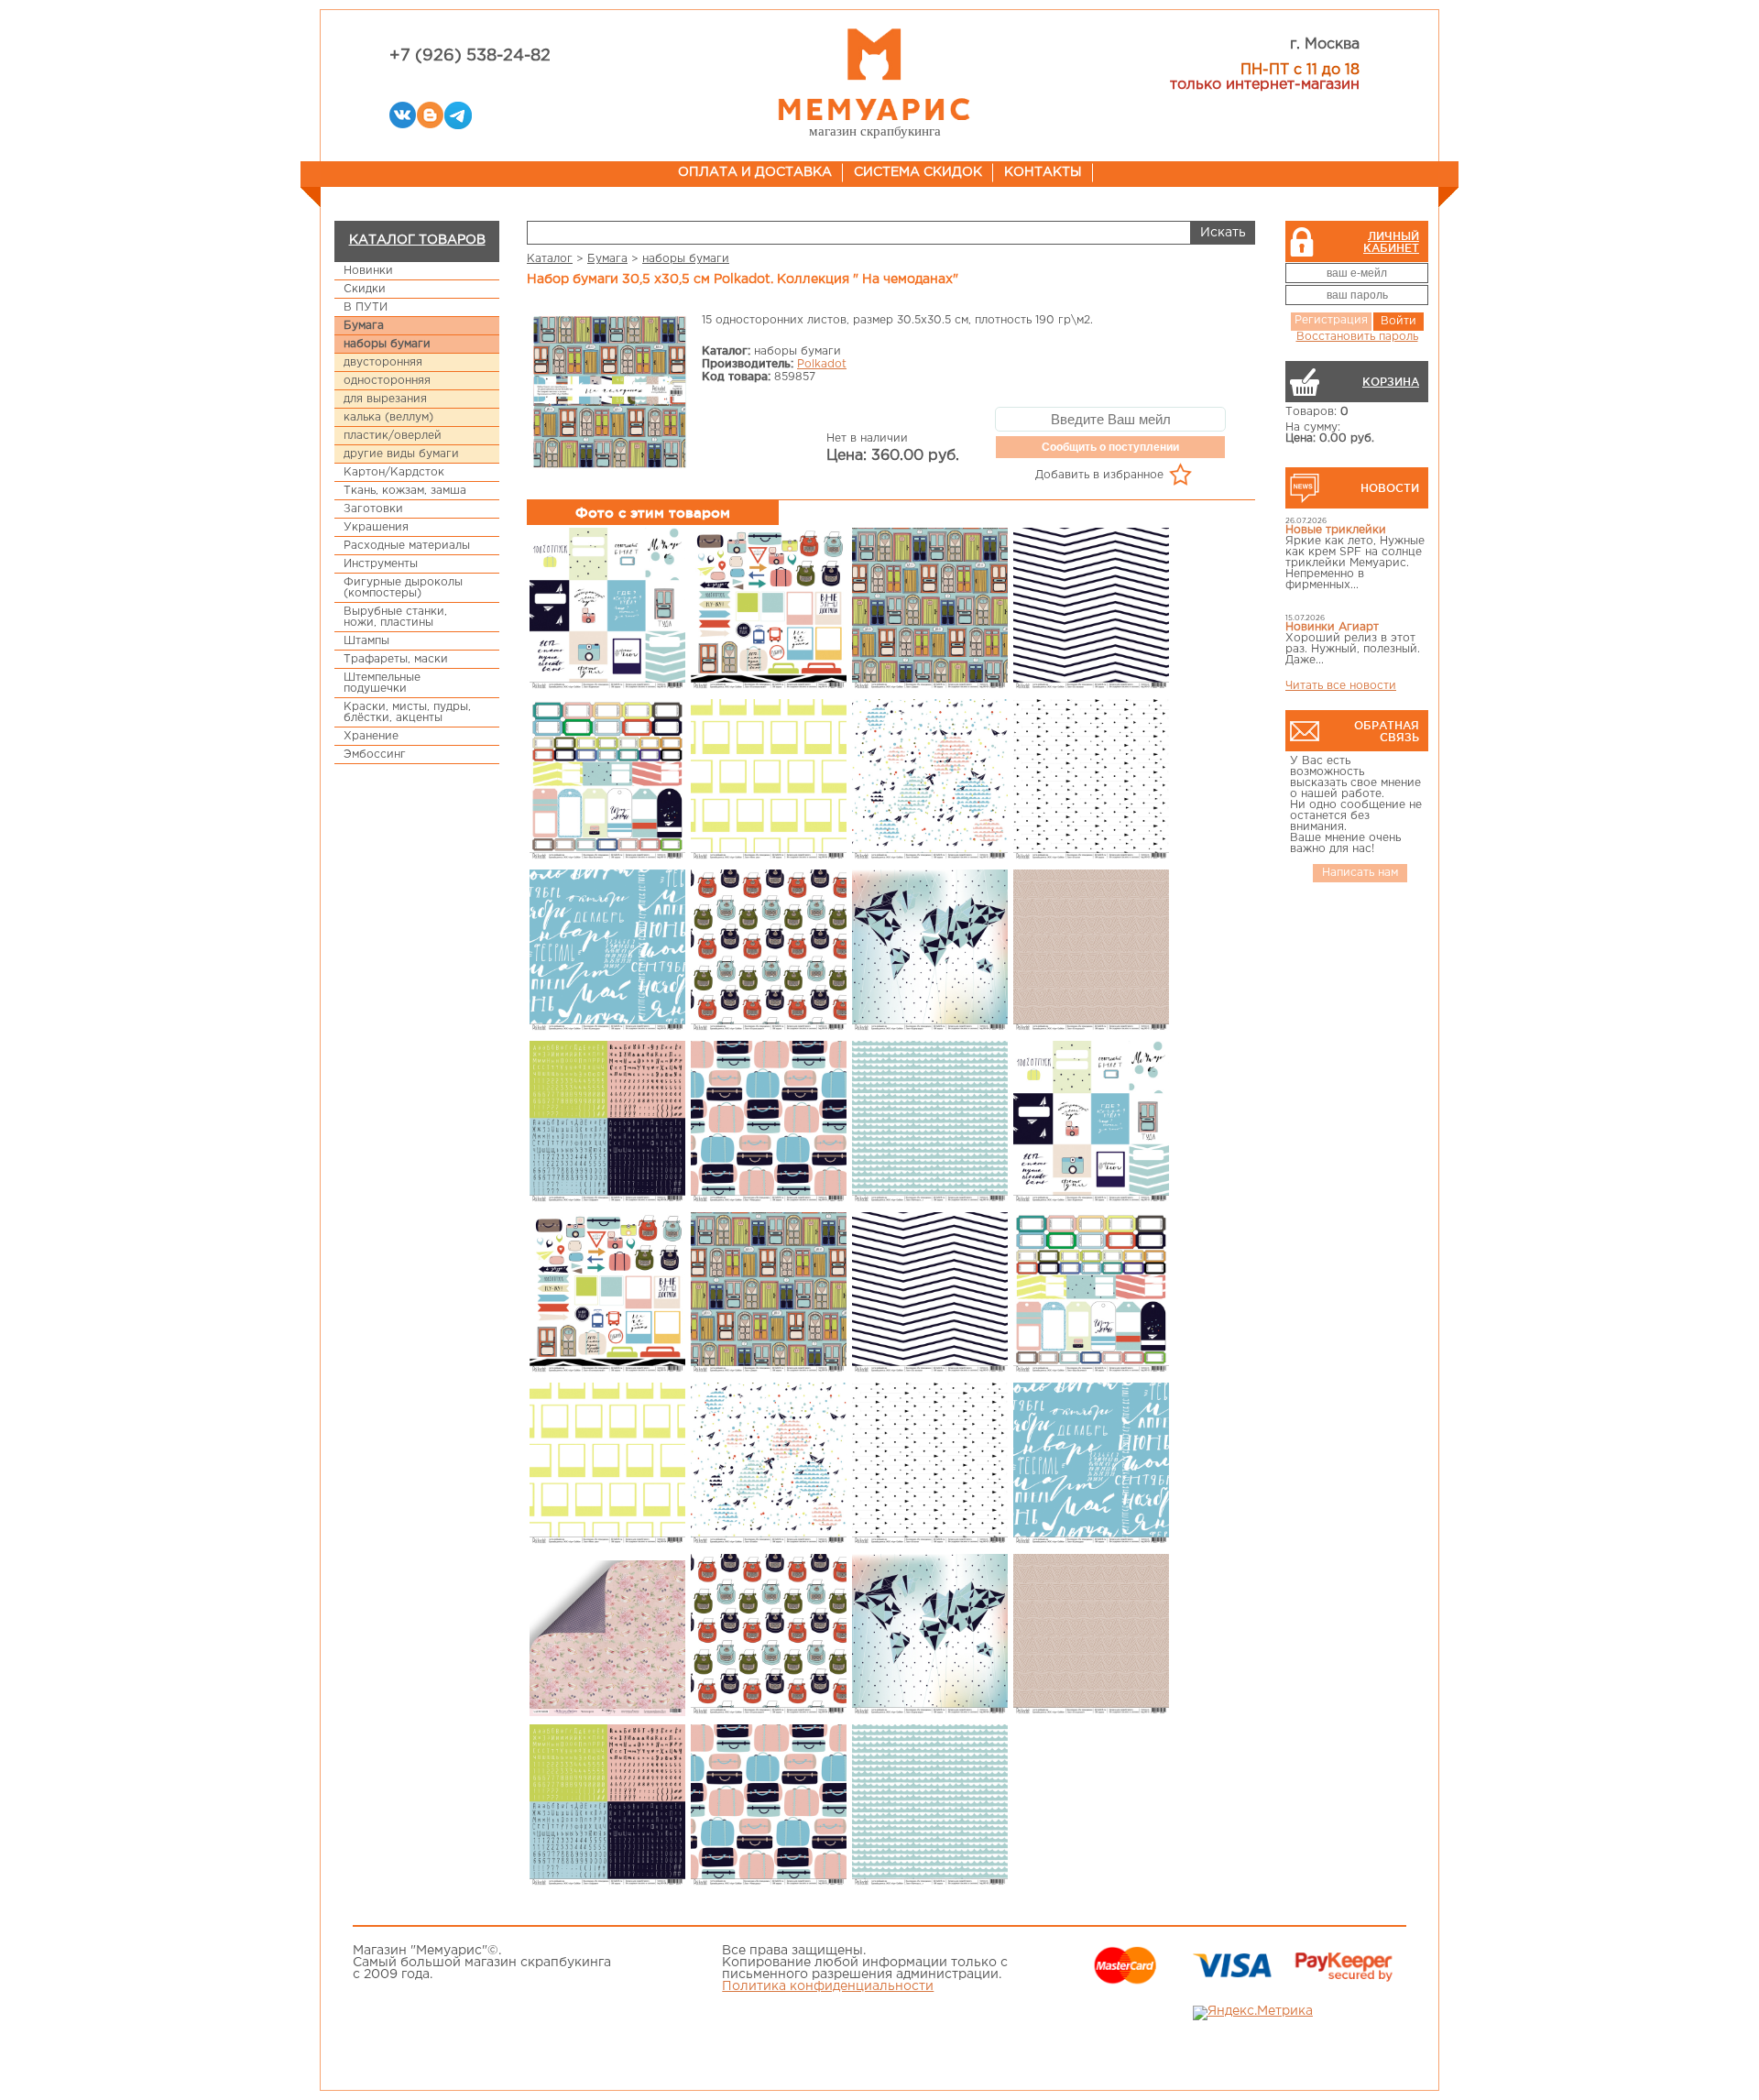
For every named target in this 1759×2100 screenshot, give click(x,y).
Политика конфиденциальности (828, 1986)
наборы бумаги (387, 344)
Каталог (550, 259)
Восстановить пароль (1357, 337)
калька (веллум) (388, 417)
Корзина (1391, 382)
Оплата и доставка (755, 172)
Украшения (376, 527)
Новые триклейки (1336, 530)
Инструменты (381, 564)
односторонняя (387, 381)
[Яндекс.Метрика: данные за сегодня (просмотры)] (1253, 2013)
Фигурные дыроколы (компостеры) (403, 588)
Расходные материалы (407, 546)
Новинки (368, 271)
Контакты (1043, 172)
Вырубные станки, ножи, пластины (395, 617)
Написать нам (1360, 873)
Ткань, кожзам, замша (405, 491)
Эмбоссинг (375, 755)
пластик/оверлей (393, 436)
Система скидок (918, 172)
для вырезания (385, 399)
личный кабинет (1391, 242)
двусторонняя (383, 362)
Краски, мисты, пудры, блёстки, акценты (407, 712)
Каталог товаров (417, 240)
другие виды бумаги (401, 454)
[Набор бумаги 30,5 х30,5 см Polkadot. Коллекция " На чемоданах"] (610, 394)
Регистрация (1331, 320)
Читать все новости (1341, 686)
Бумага (364, 326)
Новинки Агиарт (1332, 627)
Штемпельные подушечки (382, 683)
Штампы (366, 641)
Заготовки (373, 509)
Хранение (371, 736)
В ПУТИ (366, 307)
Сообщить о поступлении (1110, 447)
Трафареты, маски (396, 659)
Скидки (365, 289)
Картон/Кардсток (394, 472)
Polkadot (822, 364)
